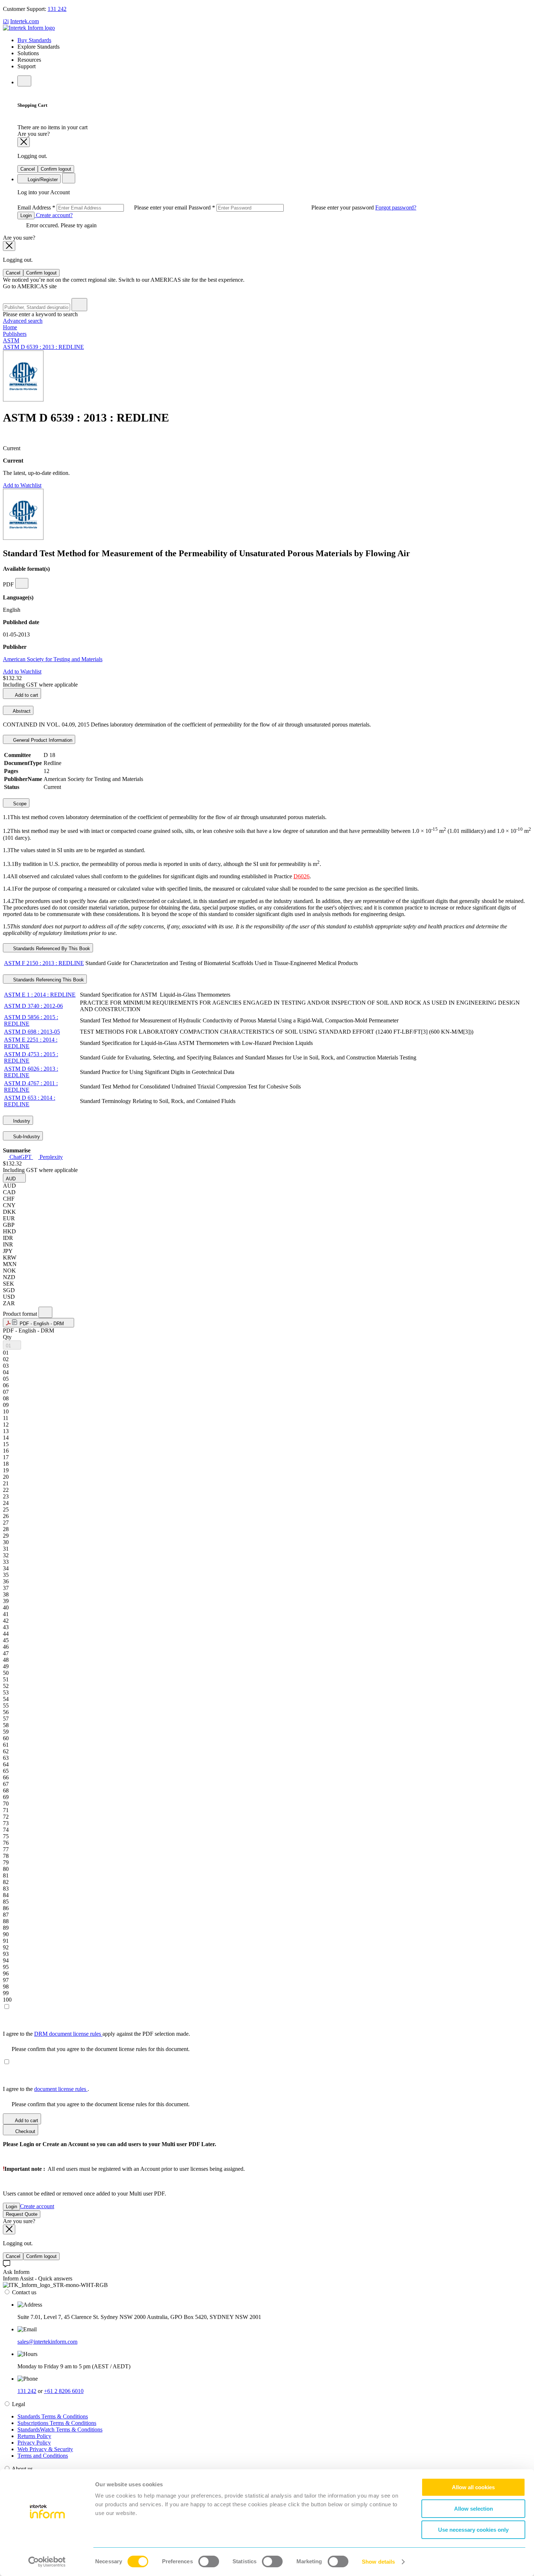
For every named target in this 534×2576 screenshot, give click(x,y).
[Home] (29, 28)
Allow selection (474, 2509)
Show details (378, 2562)
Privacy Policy (34, 2443)
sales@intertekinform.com (47, 2342)
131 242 (57, 9)
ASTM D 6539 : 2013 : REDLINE (43, 347)
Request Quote (22, 2214)
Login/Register (42, 180)
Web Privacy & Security (45, 2449)
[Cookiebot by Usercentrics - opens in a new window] (47, 2562)
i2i (6, 21)
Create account (37, 2206)
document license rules (61, 2089)
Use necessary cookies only (473, 2530)
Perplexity (50, 1157)
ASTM (11, 340)
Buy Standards (34, 40)
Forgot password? (396, 207)
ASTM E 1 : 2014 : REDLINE (40, 995)
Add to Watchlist (22, 485)
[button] (14, 1178)
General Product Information (42, 740)
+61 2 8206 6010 (64, 2391)
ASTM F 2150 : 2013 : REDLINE (44, 963)
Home (10, 327)
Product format (21, 1314)
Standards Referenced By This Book (51, 949)
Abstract (21, 711)
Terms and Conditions (43, 2456)
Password (282, 207)
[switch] (209, 2561)
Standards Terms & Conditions (53, 2416)
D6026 (302, 876)
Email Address (103, 207)
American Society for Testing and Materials (53, 659)
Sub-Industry (26, 1137)
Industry (21, 1121)
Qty (7, 1337)
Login (26, 215)
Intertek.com (25, 21)
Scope (19, 804)
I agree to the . (46, 2089)
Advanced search (23, 321)
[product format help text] (45, 1312)
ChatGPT (21, 1157)
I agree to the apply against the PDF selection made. (96, 2034)
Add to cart (26, 695)
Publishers (15, 334)
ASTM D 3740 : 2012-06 (33, 1006)
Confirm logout (56, 169)
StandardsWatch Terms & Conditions (60, 2430)
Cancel (28, 169)
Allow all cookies (473, 2487)
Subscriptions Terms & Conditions (57, 2423)
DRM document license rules (68, 2034)
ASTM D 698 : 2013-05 (32, 1032)
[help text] (22, 583)
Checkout (25, 2131)
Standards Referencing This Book (48, 980)
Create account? (54, 215)
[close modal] (24, 142)
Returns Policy (34, 2436)
